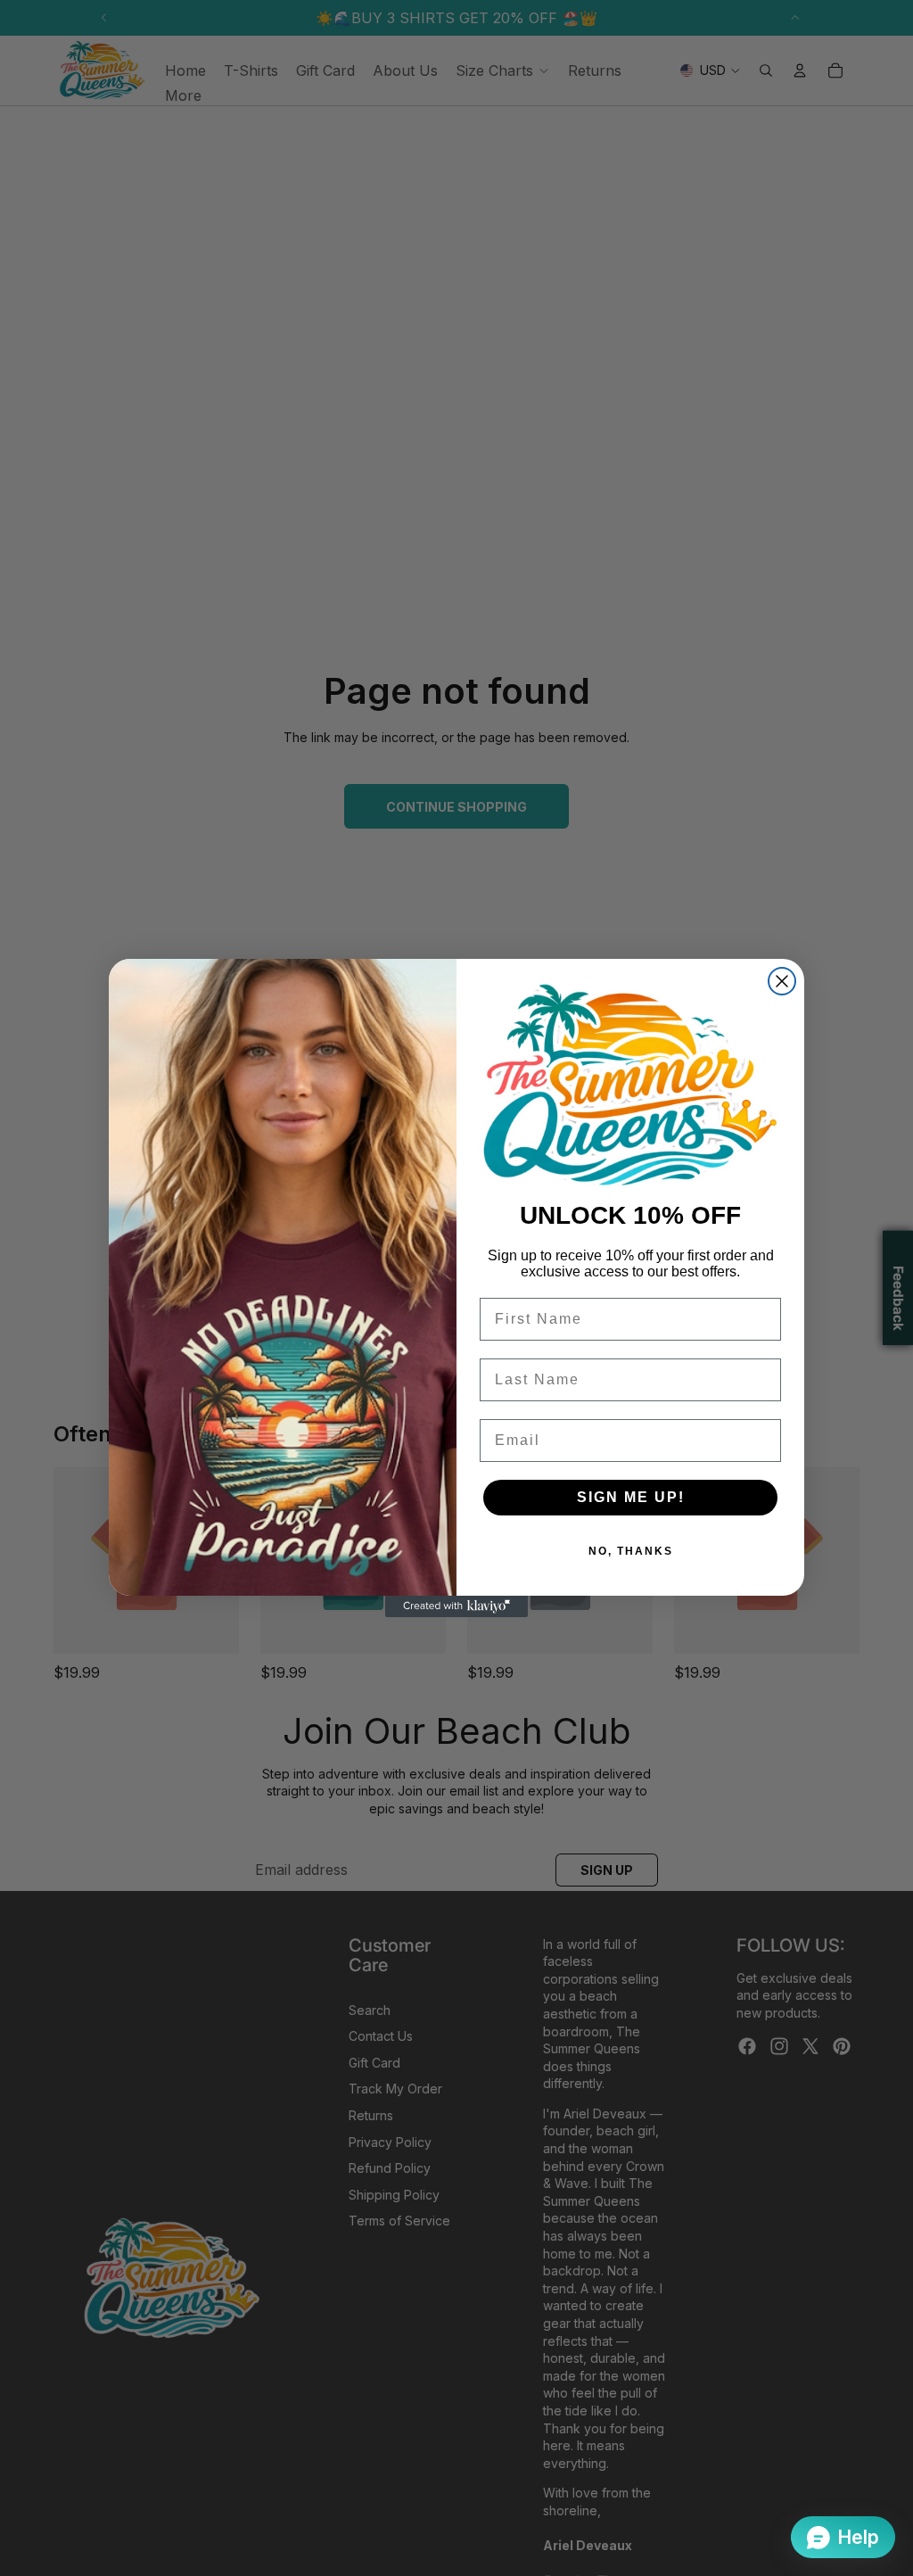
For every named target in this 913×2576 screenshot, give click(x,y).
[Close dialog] (782, 981)
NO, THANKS (631, 1551)
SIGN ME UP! (631, 1497)
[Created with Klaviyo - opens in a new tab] (456, 1606)
